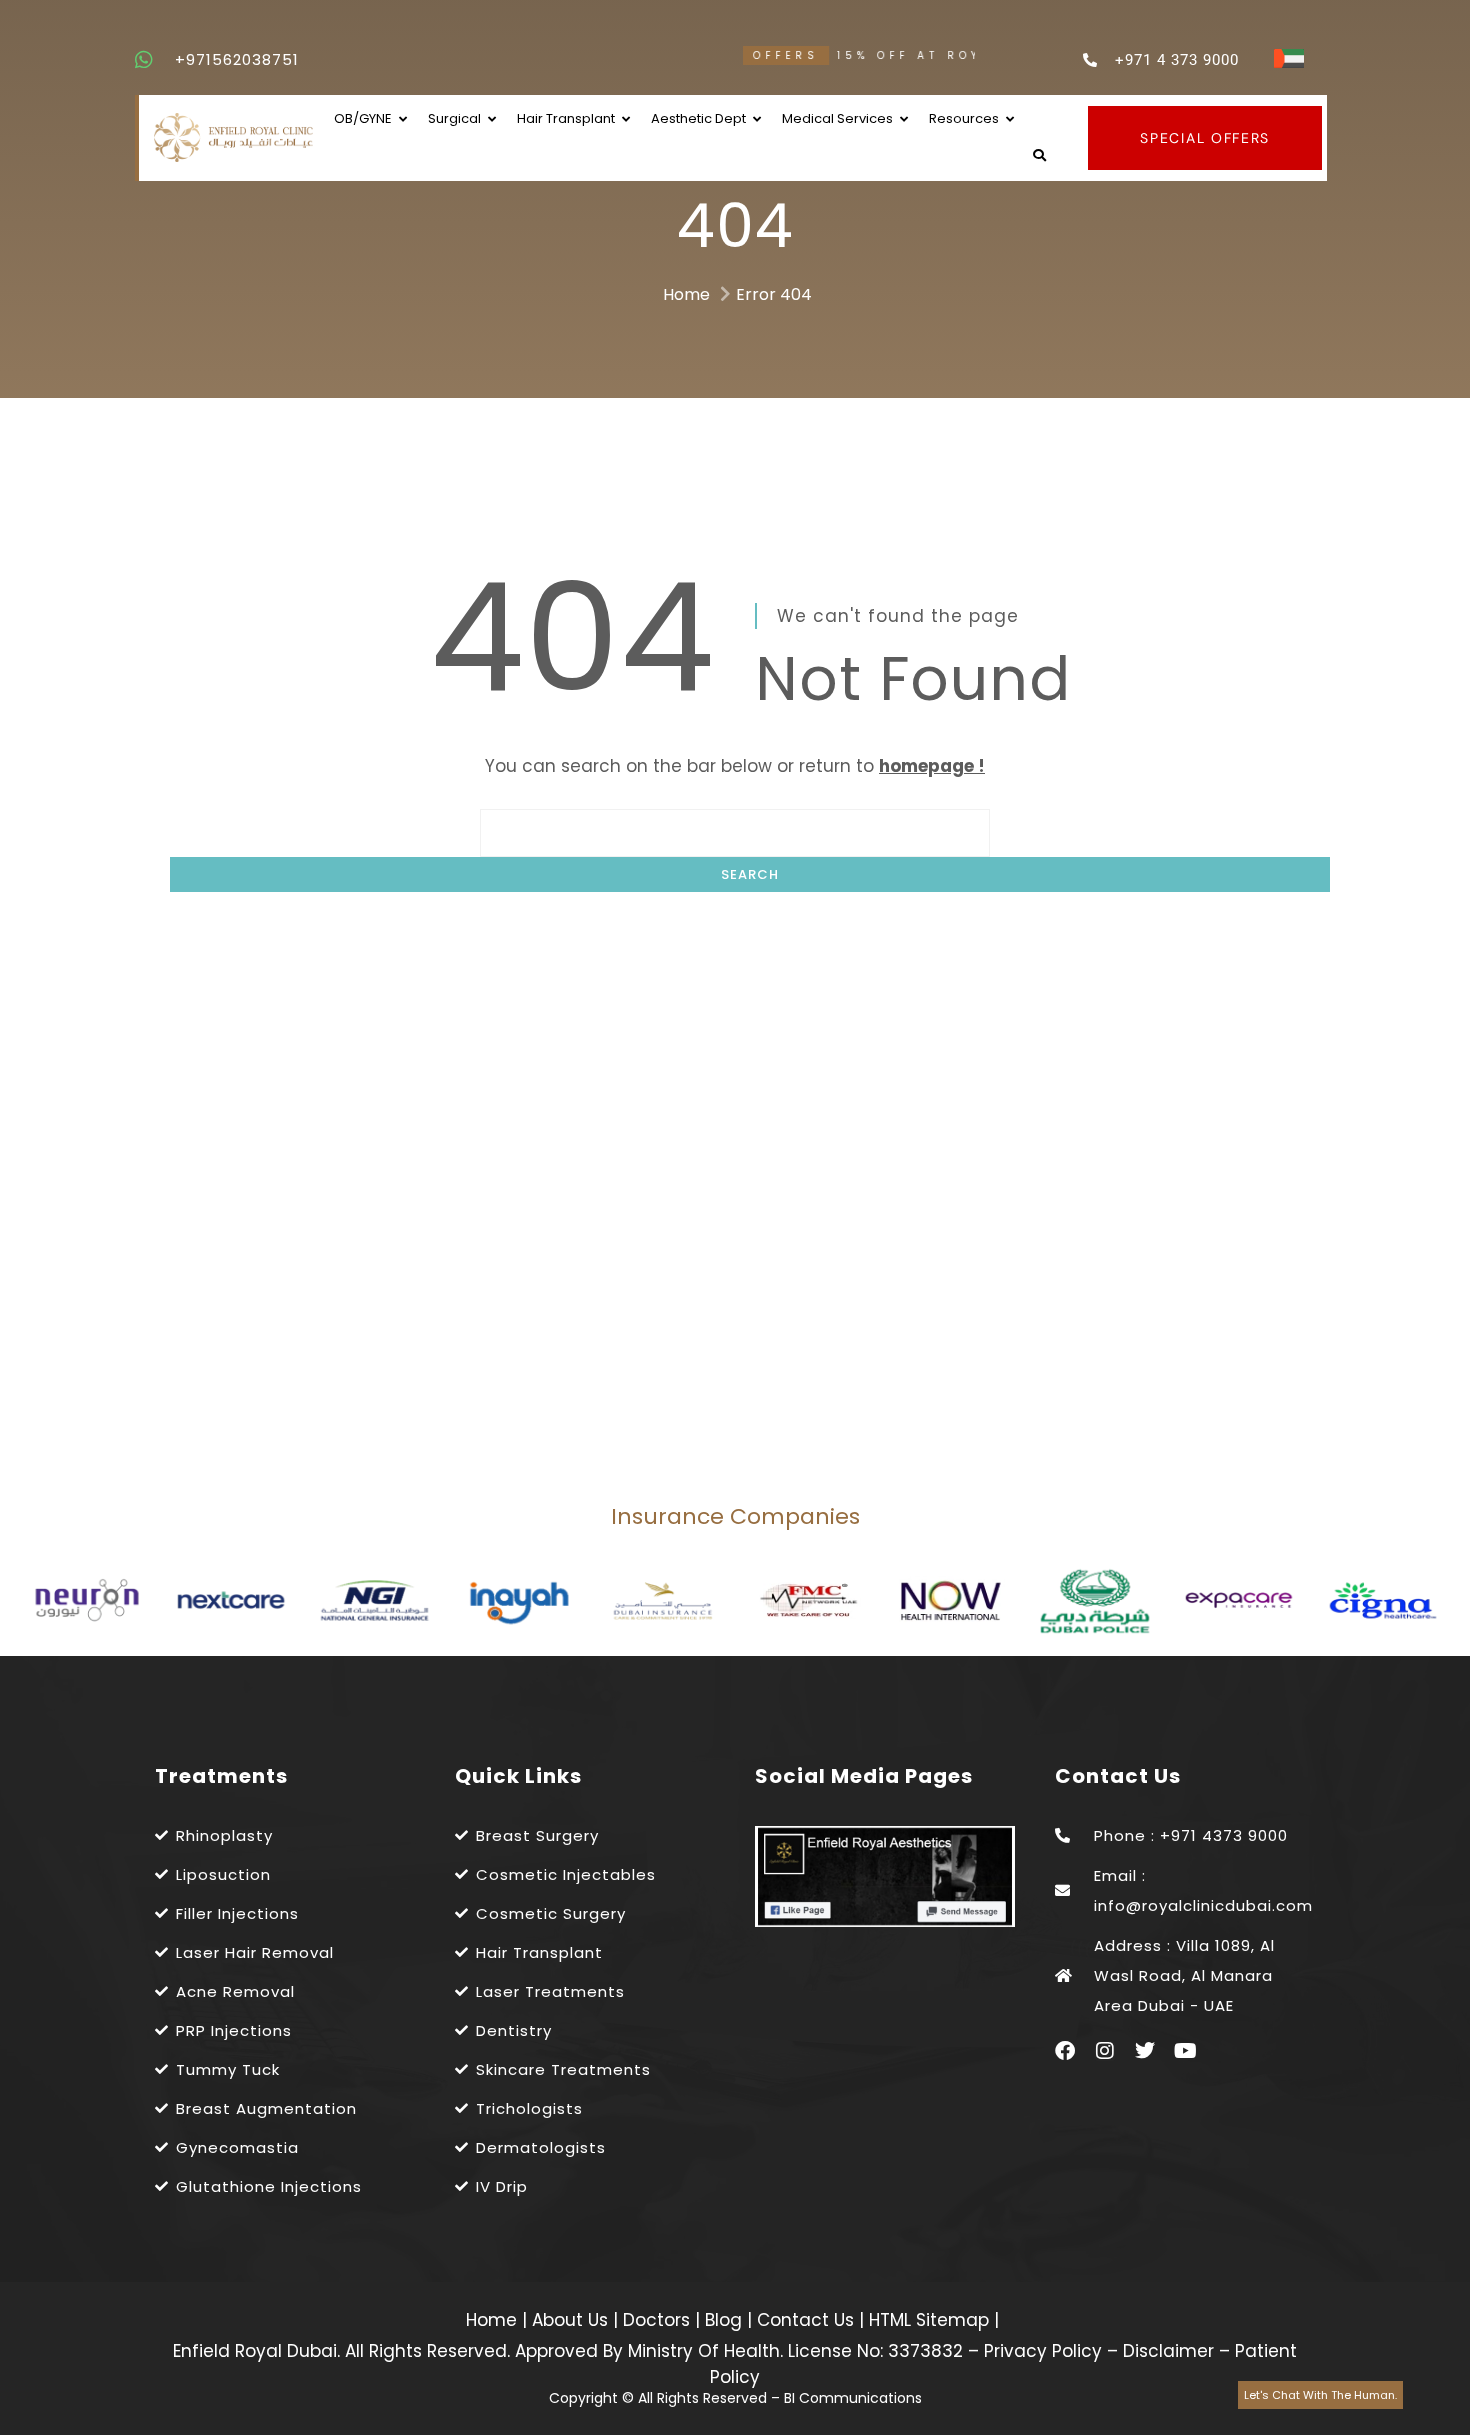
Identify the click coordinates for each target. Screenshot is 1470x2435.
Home (686, 294)
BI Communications (853, 2398)
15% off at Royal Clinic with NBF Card (930, 55)
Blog (726, 2320)
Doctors (659, 2320)
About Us (572, 2320)
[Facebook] (1065, 2051)
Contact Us (808, 2320)
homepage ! (932, 766)
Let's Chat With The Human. (1320, 2395)
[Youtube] (1185, 2051)
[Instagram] (1105, 2051)
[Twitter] (1145, 2051)
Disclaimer (1168, 2351)
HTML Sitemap (926, 2320)
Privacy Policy (1043, 2351)
